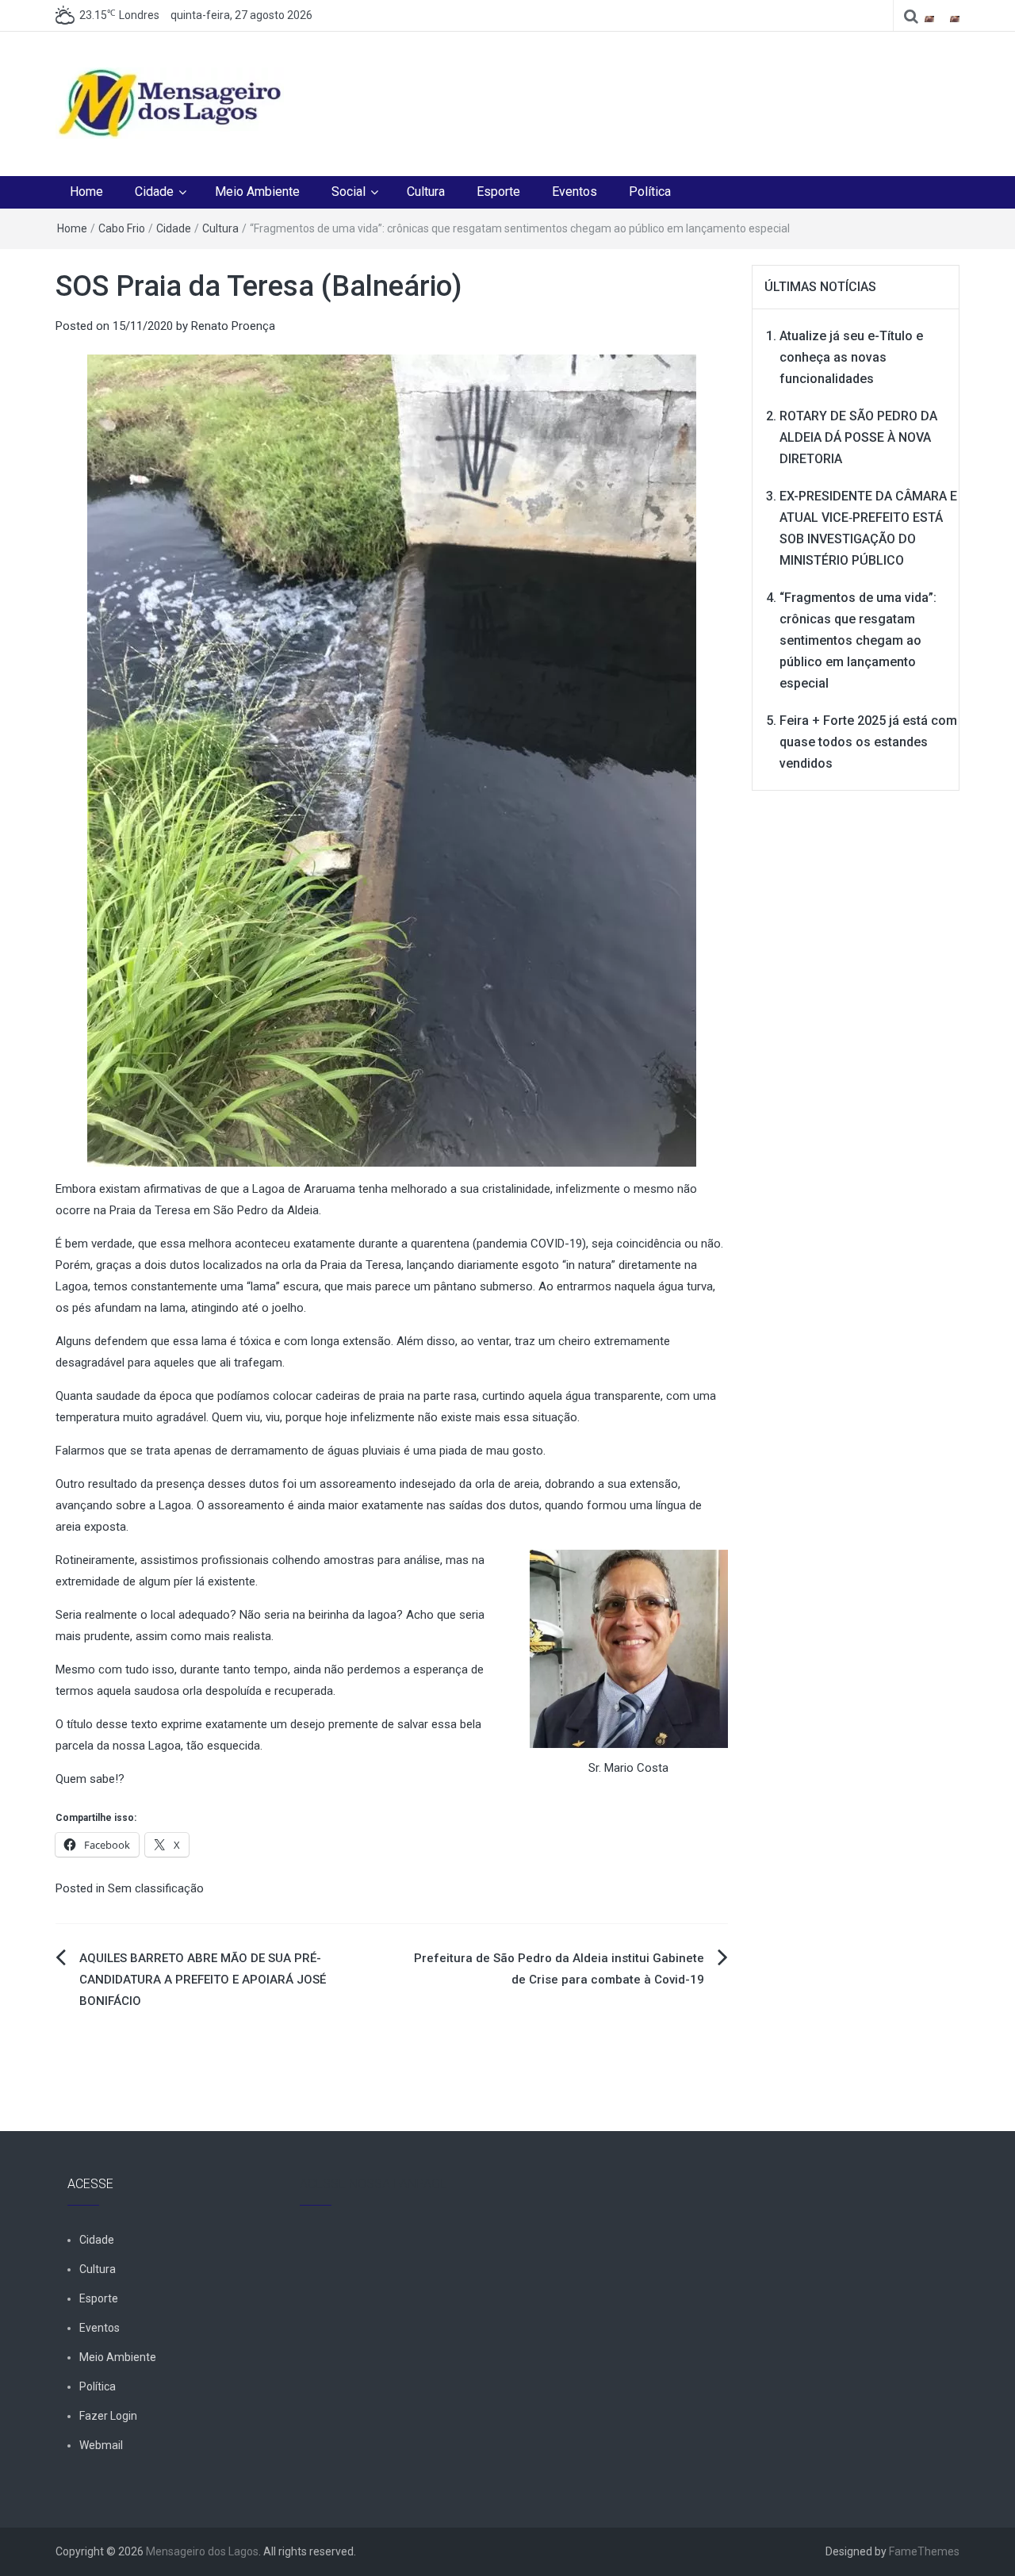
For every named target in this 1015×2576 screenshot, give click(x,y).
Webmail (101, 2445)
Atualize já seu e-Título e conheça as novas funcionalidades (851, 357)
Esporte (498, 192)
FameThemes (924, 2551)
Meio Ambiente (257, 192)
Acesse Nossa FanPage (373, 2184)
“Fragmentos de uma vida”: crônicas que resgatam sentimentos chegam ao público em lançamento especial (858, 640)
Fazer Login (108, 2416)
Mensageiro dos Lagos (202, 2551)
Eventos (575, 192)
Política (650, 192)
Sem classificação (156, 1888)
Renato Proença (233, 326)
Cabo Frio (122, 228)
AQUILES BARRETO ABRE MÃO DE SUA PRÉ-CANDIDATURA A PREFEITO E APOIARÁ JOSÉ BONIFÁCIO (203, 1980)
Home (86, 192)
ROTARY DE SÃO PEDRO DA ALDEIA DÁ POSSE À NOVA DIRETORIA (858, 437)
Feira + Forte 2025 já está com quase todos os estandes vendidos (868, 742)
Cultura (426, 192)
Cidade (154, 192)
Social (349, 192)
